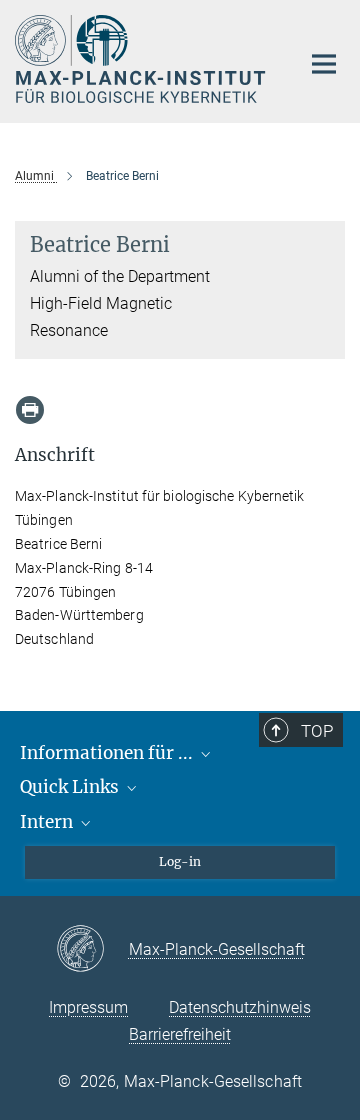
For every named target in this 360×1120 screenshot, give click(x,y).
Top (317, 731)
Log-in (180, 861)
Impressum (88, 1007)
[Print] (30, 410)
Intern (48, 822)
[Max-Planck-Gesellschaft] (92, 950)
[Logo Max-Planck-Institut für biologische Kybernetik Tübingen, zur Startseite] (142, 59)
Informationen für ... (108, 753)
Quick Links (71, 787)
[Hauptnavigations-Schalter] (324, 64)
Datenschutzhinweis (240, 1007)
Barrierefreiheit (180, 1034)
